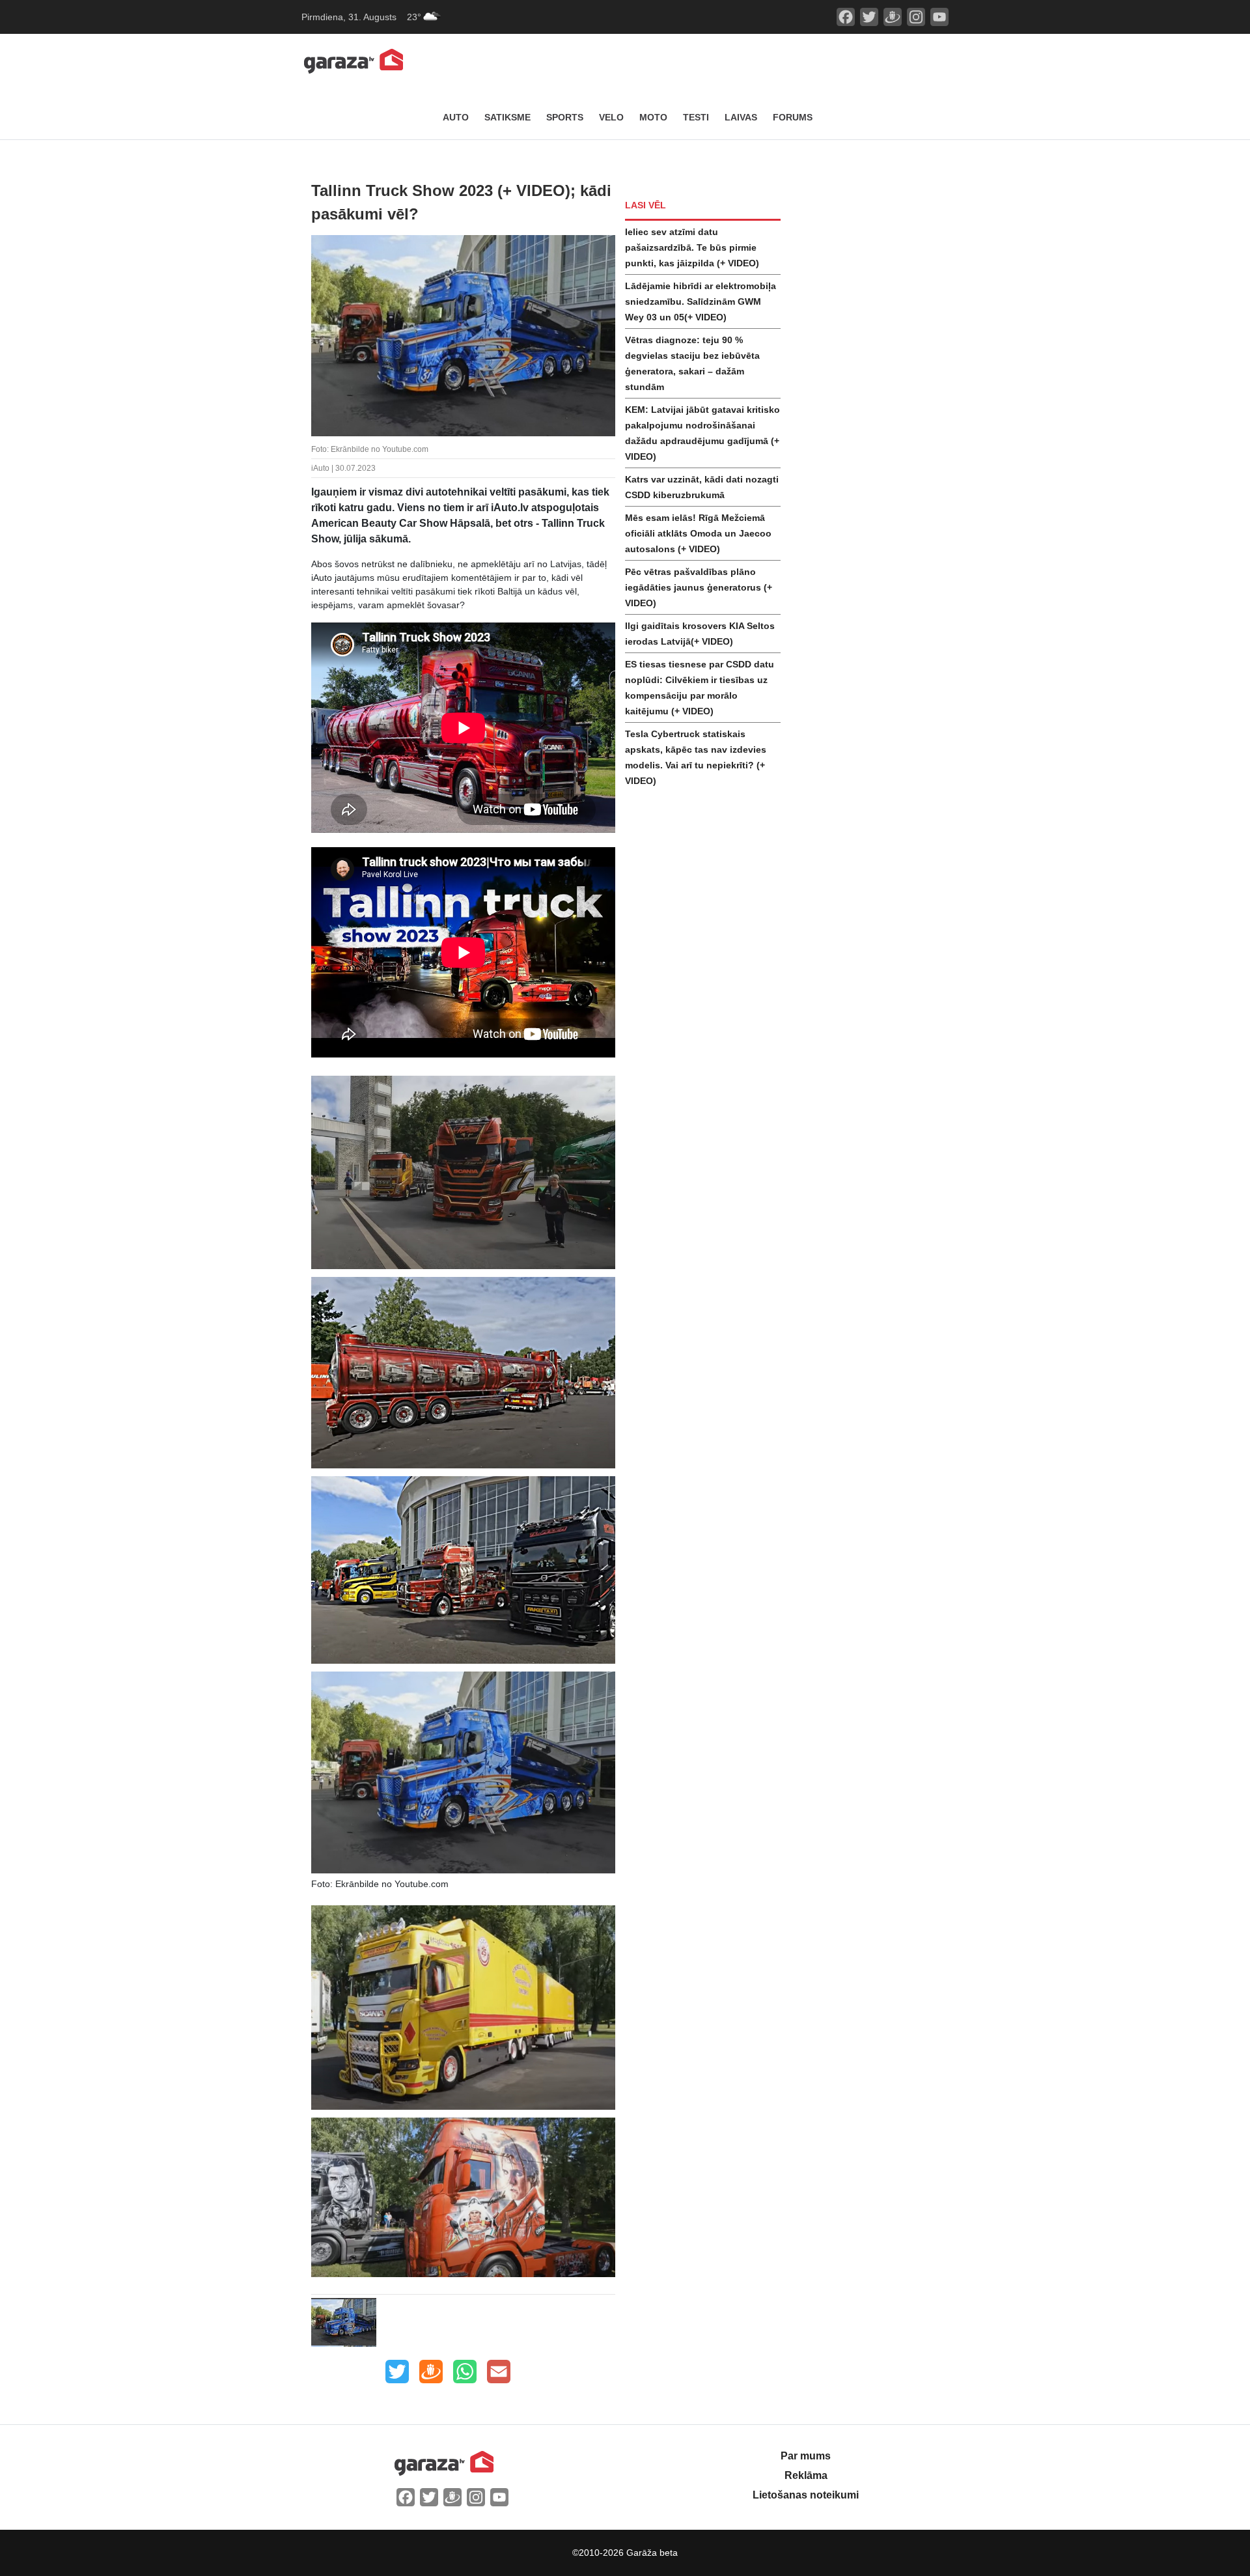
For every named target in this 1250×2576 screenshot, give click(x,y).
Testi (696, 117)
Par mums (806, 2456)
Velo (611, 117)
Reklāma (806, 2475)
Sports (565, 117)
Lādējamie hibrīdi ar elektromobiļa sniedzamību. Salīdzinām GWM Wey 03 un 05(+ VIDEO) (701, 301)
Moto (653, 117)
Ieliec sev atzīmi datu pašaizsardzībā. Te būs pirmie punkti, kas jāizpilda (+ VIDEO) (692, 247)
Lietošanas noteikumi (806, 2495)
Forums (793, 117)
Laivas (741, 117)
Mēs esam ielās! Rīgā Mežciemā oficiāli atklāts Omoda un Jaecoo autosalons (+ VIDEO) (698, 533)
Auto (456, 117)
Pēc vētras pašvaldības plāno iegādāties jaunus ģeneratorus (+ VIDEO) (699, 587)
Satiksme (507, 117)
